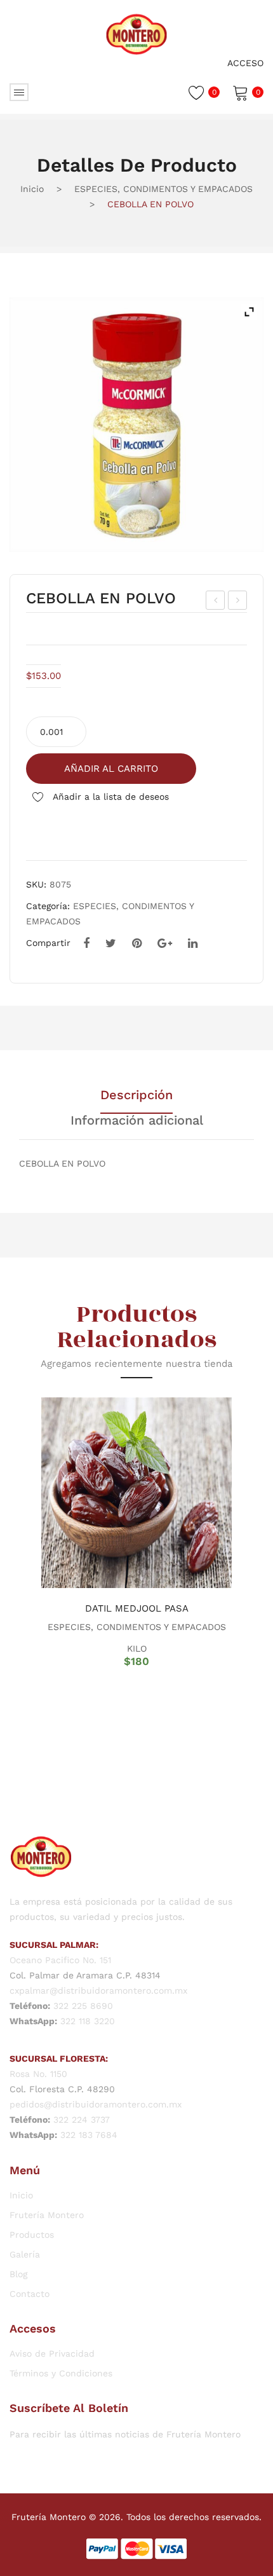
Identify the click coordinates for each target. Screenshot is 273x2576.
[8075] (136, 425)
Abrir (19, 92)
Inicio (32, 189)
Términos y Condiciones (61, 2373)
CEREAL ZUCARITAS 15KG (238, 602)
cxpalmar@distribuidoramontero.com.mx (98, 1990)
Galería (25, 2254)
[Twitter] (111, 943)
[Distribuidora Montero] (136, 33)
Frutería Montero (47, 2215)
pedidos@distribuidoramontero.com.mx (96, 2104)
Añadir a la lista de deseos (110, 797)
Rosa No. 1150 (38, 2074)
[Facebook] (86, 943)
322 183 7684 (89, 2135)
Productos (32, 2235)
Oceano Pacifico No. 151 (60, 1960)
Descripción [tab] (136, 1095)
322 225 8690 (83, 2006)
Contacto (30, 2294)
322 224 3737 (82, 2120)
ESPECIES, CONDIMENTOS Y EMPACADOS (163, 189)
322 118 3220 (88, 2021)
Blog (18, 2274)
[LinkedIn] (193, 943)
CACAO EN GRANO (217, 602)
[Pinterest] (137, 943)
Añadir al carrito (111, 769)
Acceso (245, 63)
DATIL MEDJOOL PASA (137, 1608)
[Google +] (165, 943)
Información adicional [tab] (137, 1121)
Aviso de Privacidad (52, 2353)
